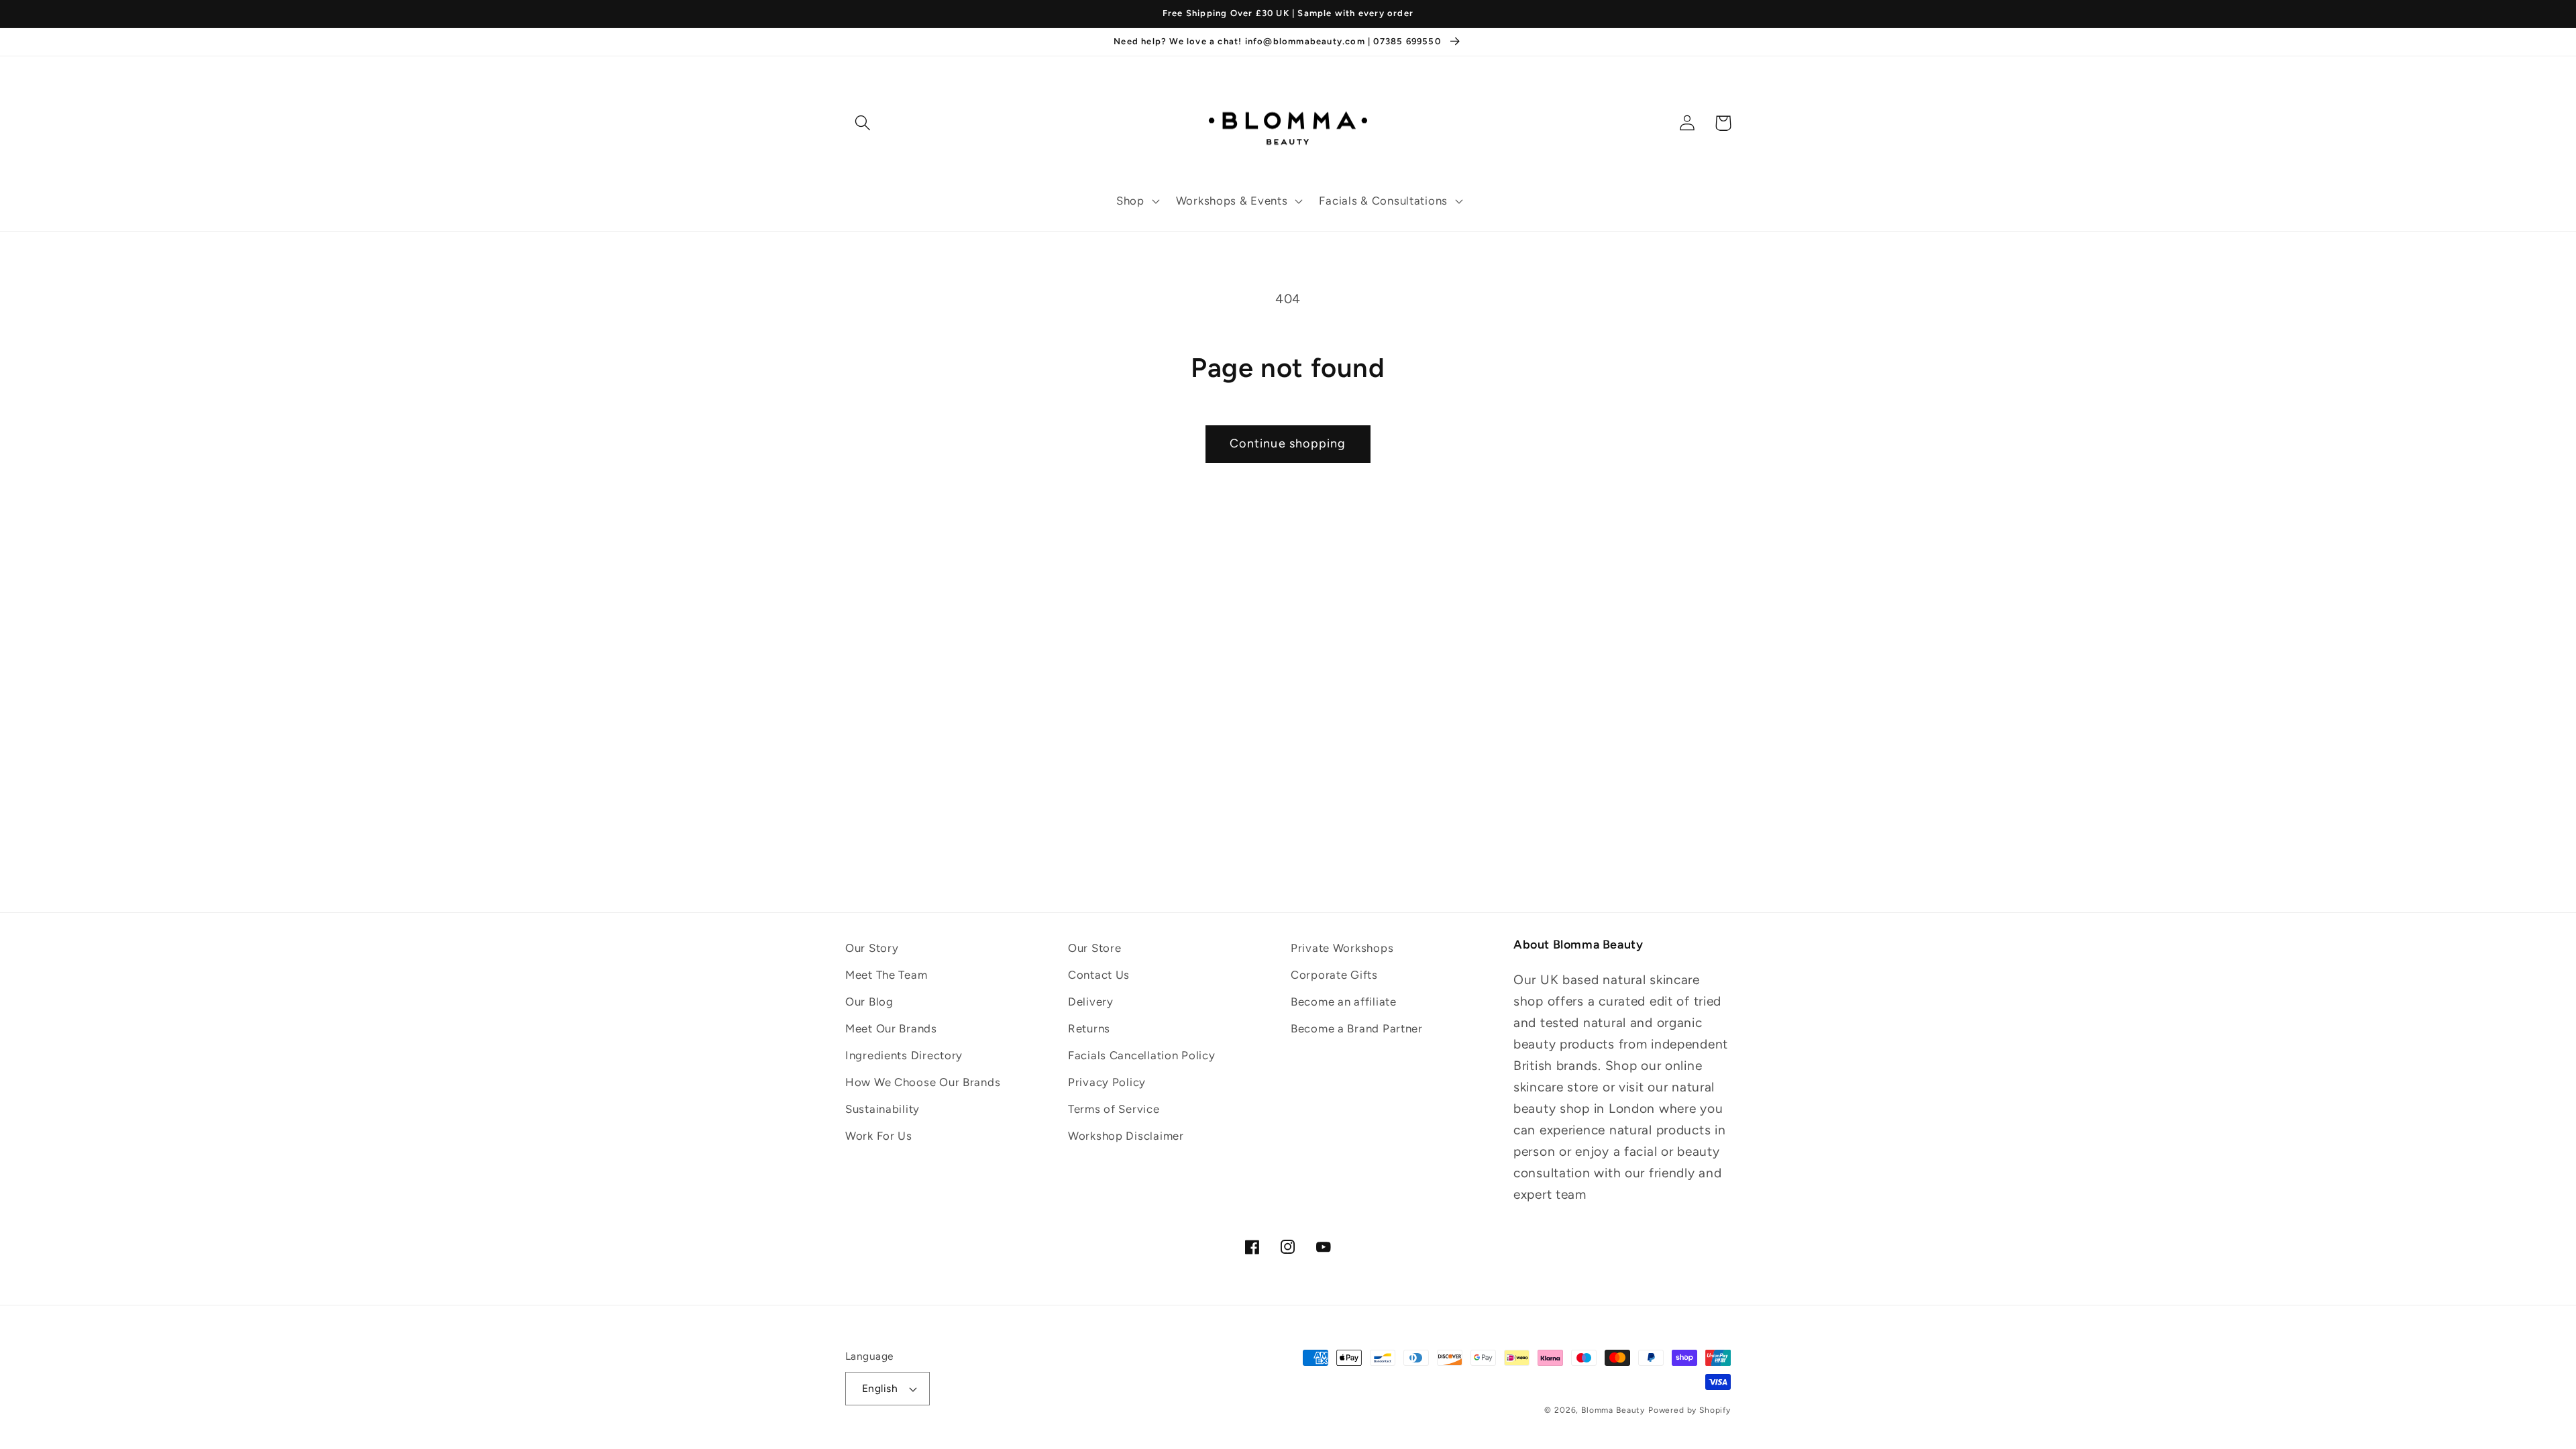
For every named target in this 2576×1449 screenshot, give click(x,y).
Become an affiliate (1344, 1002)
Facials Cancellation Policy (1141, 1055)
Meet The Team (886, 975)
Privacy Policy (1107, 1082)
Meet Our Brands (891, 1028)
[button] (1137, 201)
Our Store (1094, 948)
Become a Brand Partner (1357, 1028)
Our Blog (869, 1002)
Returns (1089, 1028)
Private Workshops (1342, 948)
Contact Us (1099, 975)
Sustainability (882, 1109)
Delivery (1091, 1002)
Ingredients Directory (904, 1055)
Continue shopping (1288, 443)
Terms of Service (1114, 1109)
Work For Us (879, 1136)
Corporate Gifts (1334, 975)
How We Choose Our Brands (923, 1082)
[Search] (863, 123)
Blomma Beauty (1613, 1410)
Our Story (872, 948)
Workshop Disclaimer (1126, 1136)
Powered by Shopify (1689, 1410)
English (880, 1388)
